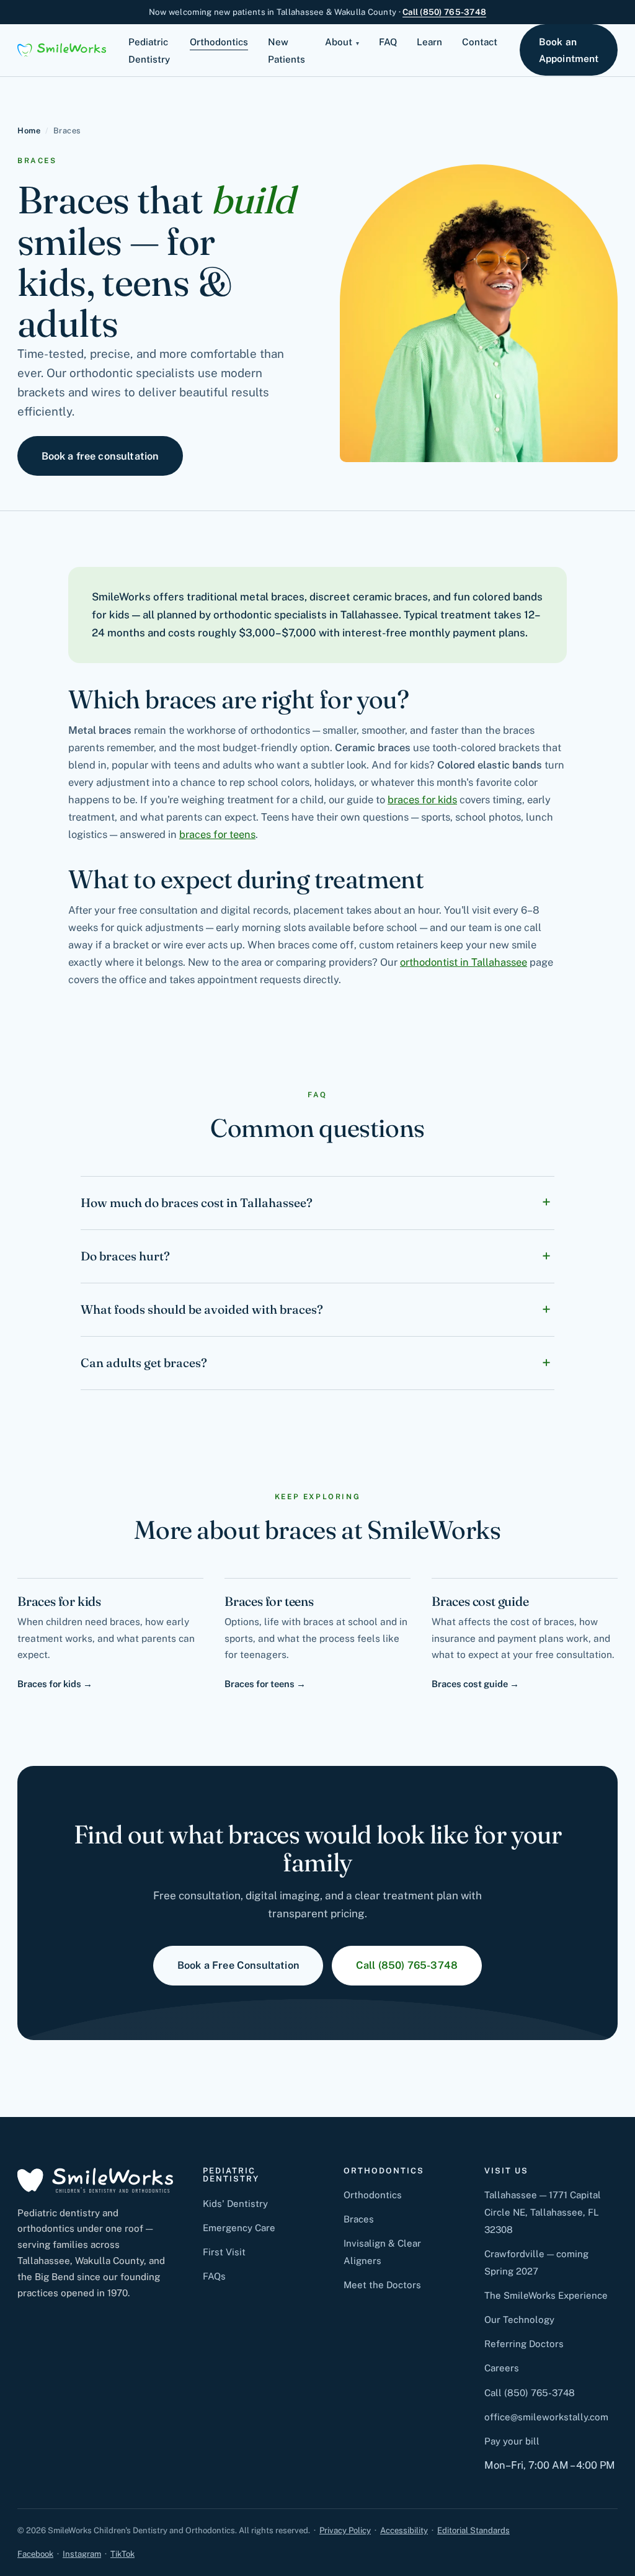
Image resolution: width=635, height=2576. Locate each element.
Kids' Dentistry (235, 2204)
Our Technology (519, 2320)
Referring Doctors (524, 2344)
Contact (480, 42)
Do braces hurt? (125, 1256)
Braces (359, 2219)
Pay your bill (512, 2441)
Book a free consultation (100, 456)
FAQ (388, 42)
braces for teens (217, 834)
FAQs (214, 2276)
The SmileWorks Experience (546, 2295)
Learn (429, 42)
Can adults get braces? (144, 1363)
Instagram (82, 2554)
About (339, 42)
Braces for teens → (265, 1684)
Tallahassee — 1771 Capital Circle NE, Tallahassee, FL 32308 (543, 2212)
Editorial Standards (473, 2530)
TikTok (122, 2554)
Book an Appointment (569, 50)
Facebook (35, 2554)
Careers (502, 2368)
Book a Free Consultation (238, 1965)
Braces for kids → (55, 1684)
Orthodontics (219, 42)
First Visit (224, 2252)
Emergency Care (239, 2228)
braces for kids (422, 800)
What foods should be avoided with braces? (202, 1309)
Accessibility (404, 2530)
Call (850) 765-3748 (444, 12)
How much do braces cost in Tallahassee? (197, 1203)
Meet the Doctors (382, 2285)
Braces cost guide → (475, 1684)
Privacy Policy (345, 2530)
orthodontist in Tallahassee (464, 962)
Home (29, 131)
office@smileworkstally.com (546, 2417)
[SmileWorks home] (62, 50)
